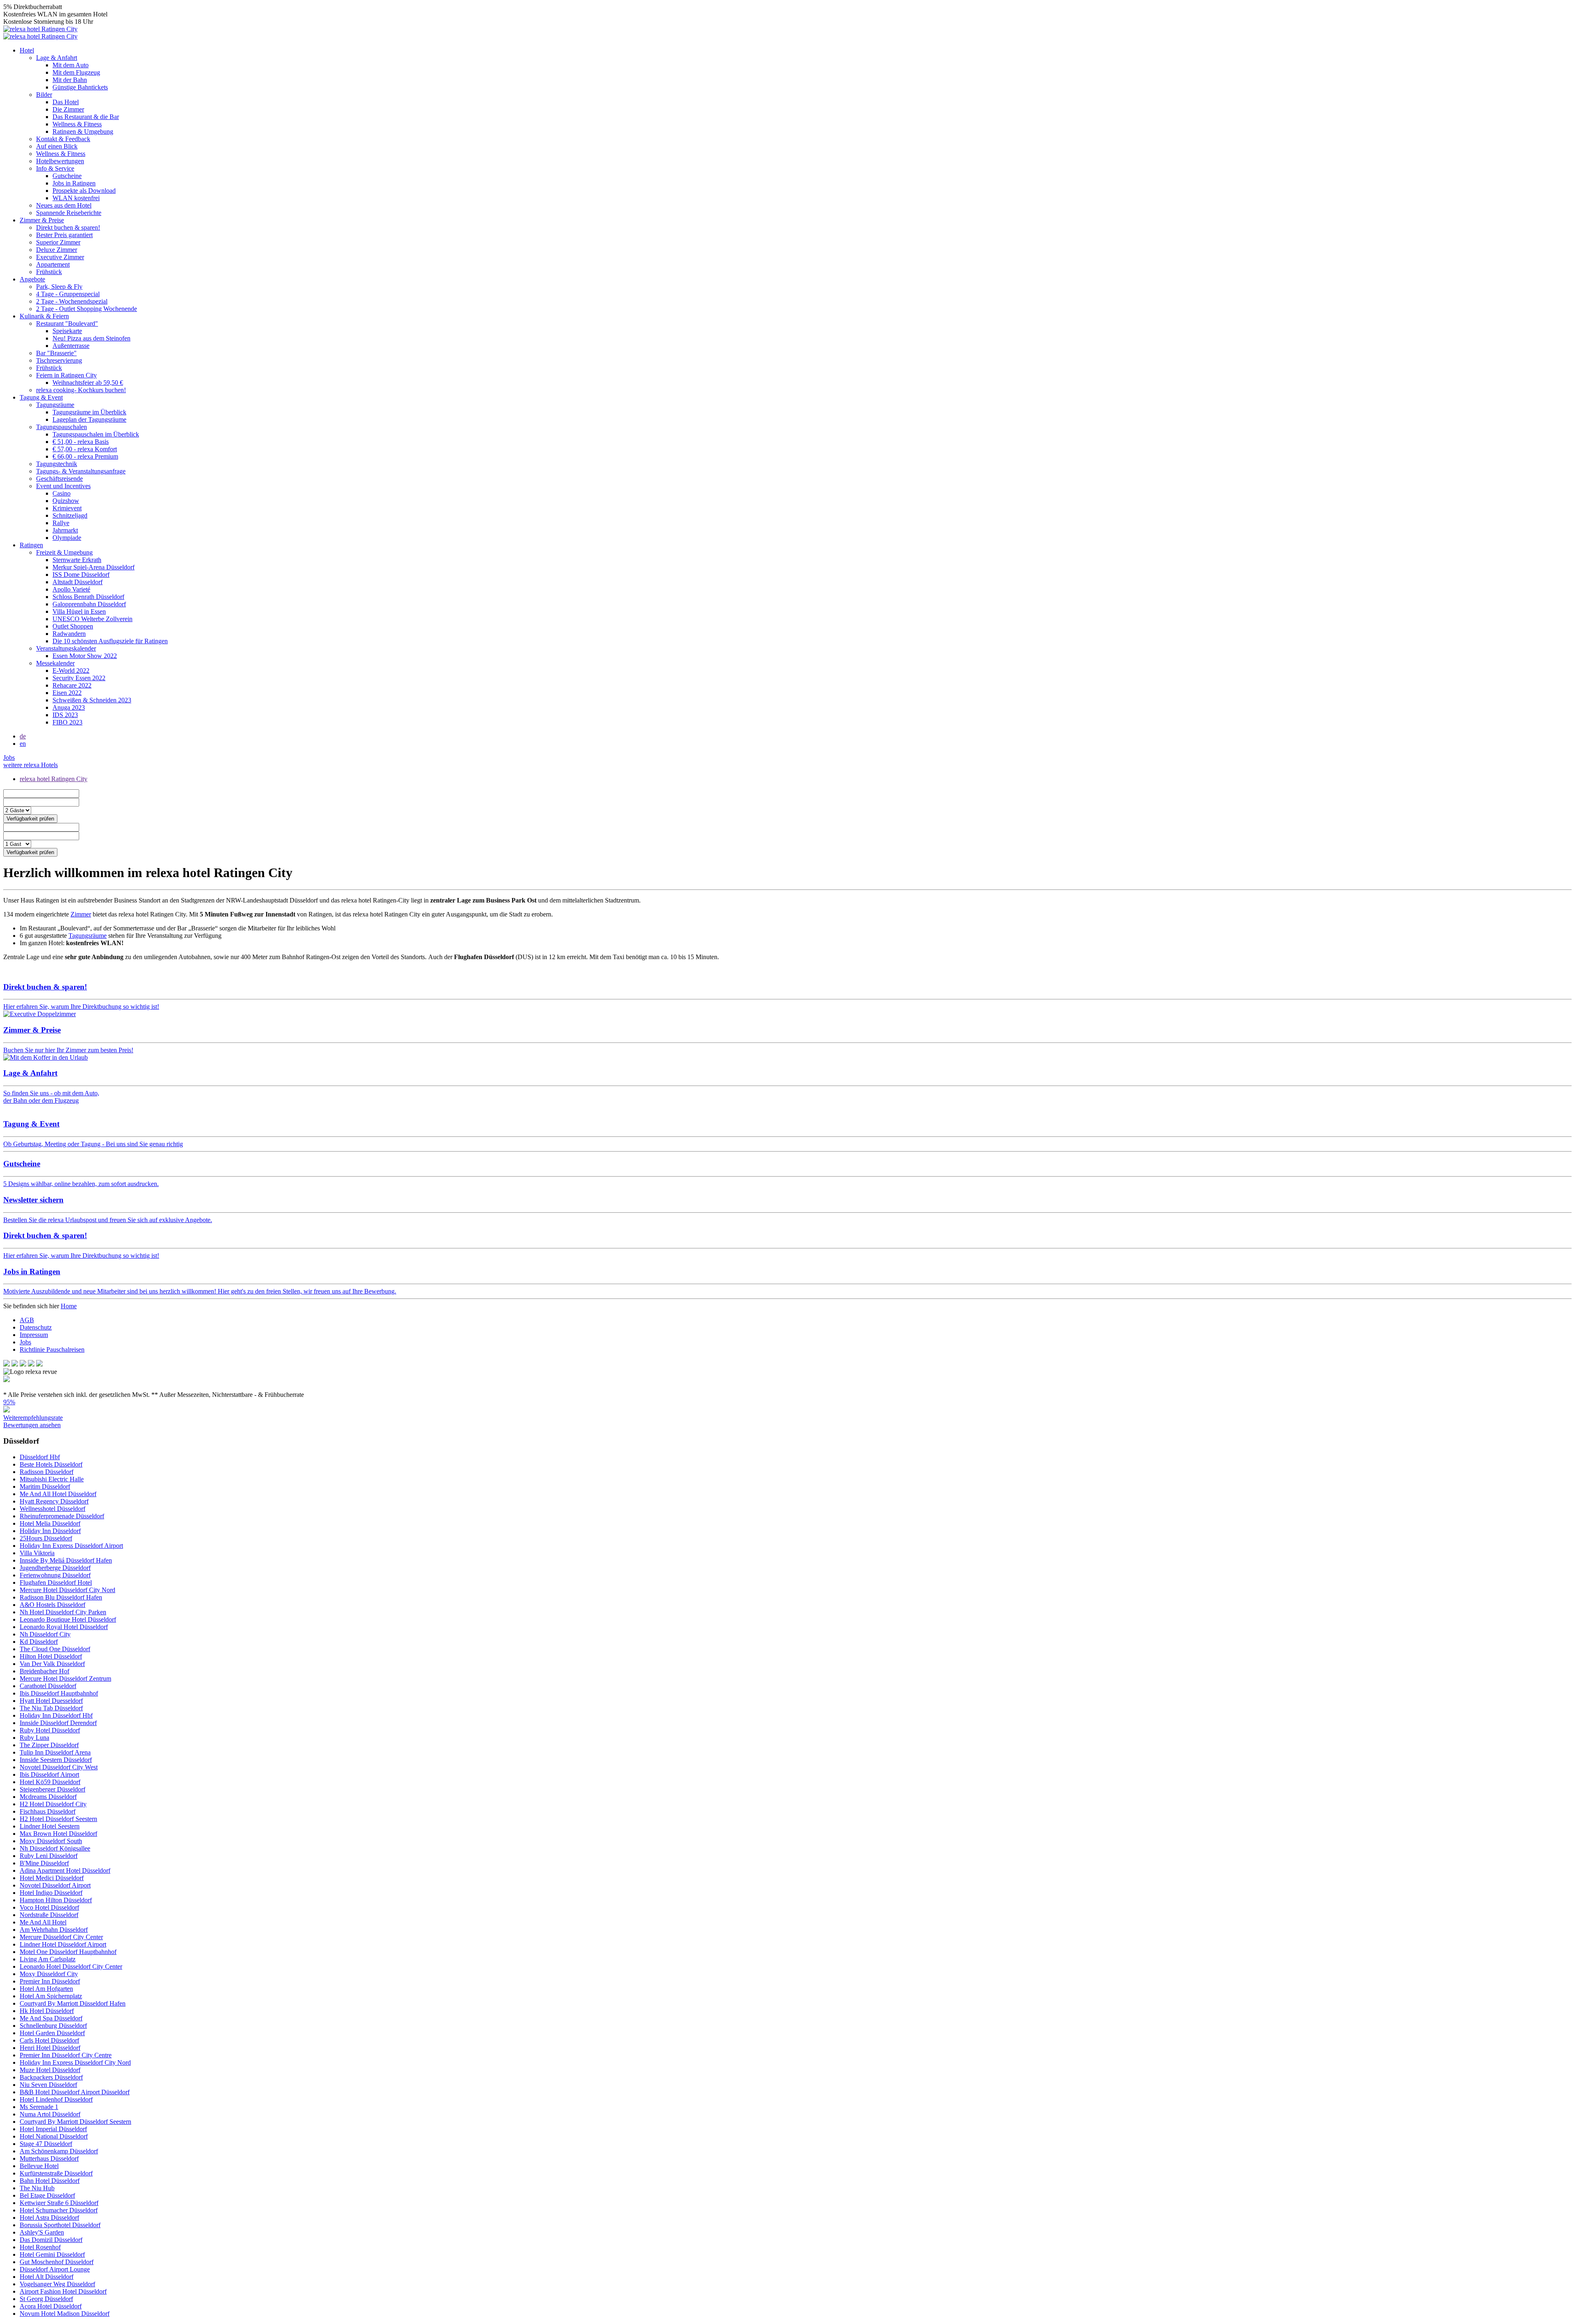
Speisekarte (67, 331)
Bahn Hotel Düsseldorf (50, 2181)
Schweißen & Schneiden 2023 (92, 700)
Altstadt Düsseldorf (78, 582)
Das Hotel (66, 102)
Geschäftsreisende (59, 479)
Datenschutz (36, 1327)
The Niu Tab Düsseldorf (51, 1708)
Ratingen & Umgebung (83, 131)
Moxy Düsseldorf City (49, 1974)
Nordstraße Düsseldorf (49, 1915)
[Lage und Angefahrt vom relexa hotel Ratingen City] (46, 1057)
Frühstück (49, 272)
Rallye (61, 523)
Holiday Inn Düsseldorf (50, 1531)
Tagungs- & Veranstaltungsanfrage (81, 471)
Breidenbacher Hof (45, 1671)
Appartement (53, 264)
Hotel (27, 50)
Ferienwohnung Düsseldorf (55, 1575)
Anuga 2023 (69, 707)
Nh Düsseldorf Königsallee (55, 1848)
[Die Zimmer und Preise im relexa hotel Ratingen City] (40, 1014)
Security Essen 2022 (79, 678)
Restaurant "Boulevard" (67, 323)
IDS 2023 (65, 715)
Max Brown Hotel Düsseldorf (58, 1834)
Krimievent (67, 508)
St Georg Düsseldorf (46, 2299)
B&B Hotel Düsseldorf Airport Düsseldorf (75, 2092)
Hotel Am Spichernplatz (51, 1996)
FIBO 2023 (67, 722)
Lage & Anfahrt (57, 58)
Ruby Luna (34, 1738)
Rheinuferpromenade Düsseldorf (62, 1516)
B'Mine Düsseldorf (44, 1863)
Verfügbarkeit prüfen (30, 819)
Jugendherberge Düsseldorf (55, 1568)
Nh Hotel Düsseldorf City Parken (63, 1612)
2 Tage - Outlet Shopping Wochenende (87, 309)
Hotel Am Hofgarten (46, 1989)
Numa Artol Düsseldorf (50, 2114)
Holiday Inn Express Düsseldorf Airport (71, 1546)
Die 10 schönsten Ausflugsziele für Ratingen (110, 641)
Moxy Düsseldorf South (51, 1841)
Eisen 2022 (67, 693)
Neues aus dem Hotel (64, 205)
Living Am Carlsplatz (48, 1959)
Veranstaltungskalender (66, 648)
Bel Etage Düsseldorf (47, 2195)
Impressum (34, 1335)
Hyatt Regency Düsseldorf (54, 1501)
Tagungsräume (55, 405)
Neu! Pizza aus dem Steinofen (91, 338)
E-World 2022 (71, 671)
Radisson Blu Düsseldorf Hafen (61, 1597)
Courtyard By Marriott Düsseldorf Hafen (73, 2003)
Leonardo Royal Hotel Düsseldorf (64, 1627)
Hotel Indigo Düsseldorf (51, 1893)
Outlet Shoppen (73, 626)
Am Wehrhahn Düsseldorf (54, 1930)
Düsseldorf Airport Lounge (55, 2269)
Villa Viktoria (37, 1553)
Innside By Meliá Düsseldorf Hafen (66, 1560)
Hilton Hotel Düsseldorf (51, 1656)
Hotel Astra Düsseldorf (49, 2218)
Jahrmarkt (65, 530)
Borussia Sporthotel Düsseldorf (60, 2225)
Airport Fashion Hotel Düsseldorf (63, 2291)
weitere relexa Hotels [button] (31, 765)
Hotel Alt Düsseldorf (47, 2277)
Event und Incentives (63, 486)
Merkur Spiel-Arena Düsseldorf (94, 567)
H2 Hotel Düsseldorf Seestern (58, 1819)
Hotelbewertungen (60, 161)
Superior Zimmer (58, 242)
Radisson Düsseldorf (47, 1472)
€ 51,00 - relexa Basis (81, 442)
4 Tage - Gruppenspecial (68, 294)
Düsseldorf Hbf (40, 1457)
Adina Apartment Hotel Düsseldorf (65, 1870)
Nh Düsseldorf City (45, 1634)
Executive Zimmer (60, 257)
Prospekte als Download (84, 191)
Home (69, 1306)
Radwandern (69, 634)
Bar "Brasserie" (56, 353)
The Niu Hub (37, 2188)
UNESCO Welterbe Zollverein (92, 619)
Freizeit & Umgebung (64, 552)
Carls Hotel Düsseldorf (49, 2040)
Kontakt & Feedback (63, 139)
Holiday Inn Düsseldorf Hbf (56, 1715)
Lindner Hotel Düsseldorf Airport (63, 1944)
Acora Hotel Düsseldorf (51, 2306)
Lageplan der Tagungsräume (89, 419)
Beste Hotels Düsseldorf (51, 1464)
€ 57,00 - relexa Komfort (85, 449)
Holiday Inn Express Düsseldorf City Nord (75, 2062)
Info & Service (55, 168)
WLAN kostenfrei (76, 198)
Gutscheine (67, 176)
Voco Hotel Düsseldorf (49, 1907)
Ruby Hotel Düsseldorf (50, 1730)
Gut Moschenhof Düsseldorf (57, 2262)
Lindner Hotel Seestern (50, 1826)
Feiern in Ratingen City (66, 375)
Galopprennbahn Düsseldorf (89, 604)
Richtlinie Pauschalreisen (52, 1349)
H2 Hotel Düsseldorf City (53, 1804)
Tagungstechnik (57, 464)
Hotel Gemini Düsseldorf (52, 2254)
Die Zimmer (68, 109)
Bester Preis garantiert (64, 235)
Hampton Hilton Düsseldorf (56, 1900)
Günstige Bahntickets (80, 87)
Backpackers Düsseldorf (51, 2077)
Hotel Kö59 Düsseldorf (50, 1782)
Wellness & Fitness (77, 124)
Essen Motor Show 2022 (85, 656)
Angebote (32, 279)
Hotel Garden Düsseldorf (52, 2033)
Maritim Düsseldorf (45, 1486)
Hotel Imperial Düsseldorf (53, 2129)
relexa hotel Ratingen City (54, 779)
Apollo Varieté (71, 589)
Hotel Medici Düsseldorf (52, 1878)
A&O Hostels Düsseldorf (52, 1605)
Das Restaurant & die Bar (86, 117)
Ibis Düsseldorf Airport (49, 1774)
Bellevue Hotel (39, 2166)
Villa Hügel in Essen (79, 611)
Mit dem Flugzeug (76, 72)
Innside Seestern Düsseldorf (56, 1760)
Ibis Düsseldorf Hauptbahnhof (59, 1693)
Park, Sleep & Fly (59, 287)
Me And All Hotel (43, 1922)
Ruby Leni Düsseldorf (49, 1856)
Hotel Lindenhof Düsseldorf (56, 2099)
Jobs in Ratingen (74, 183)
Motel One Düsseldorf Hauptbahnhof (68, 1952)
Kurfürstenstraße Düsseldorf (56, 2173)
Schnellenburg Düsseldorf (53, 2026)
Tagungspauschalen (62, 427)
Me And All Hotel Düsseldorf (58, 1494)
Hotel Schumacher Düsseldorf (59, 2210)
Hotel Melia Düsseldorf (50, 1523)
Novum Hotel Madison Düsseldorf (65, 2314)
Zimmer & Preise (42, 220)
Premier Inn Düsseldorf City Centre (66, 2055)
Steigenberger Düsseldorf (52, 1789)
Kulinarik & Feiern (44, 316)
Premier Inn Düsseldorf (50, 1981)
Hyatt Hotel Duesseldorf (51, 1701)
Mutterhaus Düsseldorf (49, 2158)
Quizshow (66, 501)
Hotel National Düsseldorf (54, 2136)
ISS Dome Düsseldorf (81, 575)
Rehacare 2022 (72, 685)
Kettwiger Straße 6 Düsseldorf (59, 2203)
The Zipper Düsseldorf (49, 1745)
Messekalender (55, 663)
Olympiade (67, 538)
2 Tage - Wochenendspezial (72, 301)
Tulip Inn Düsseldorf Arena (55, 1752)
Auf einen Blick (57, 146)
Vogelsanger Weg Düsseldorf (57, 2284)
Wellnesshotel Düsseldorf (52, 1509)
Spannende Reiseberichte (69, 213)
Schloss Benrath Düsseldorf (88, 597)
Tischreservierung (59, 360)
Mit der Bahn (70, 80)
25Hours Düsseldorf (46, 1538)
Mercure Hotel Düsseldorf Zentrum (65, 1678)
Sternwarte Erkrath (77, 560)
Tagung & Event (41, 397)
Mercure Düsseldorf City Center (61, 1937)
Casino (62, 493)
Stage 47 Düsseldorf (46, 2144)
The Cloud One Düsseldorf (55, 1649)
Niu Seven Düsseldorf (48, 2085)
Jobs (9, 758)
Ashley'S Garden (42, 2232)
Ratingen (31, 545)
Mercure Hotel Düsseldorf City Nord (67, 1590)
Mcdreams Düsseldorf (48, 1797)
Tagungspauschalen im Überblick (96, 434)
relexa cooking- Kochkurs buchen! (81, 390)
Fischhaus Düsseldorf (48, 1811)
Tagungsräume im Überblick (89, 412)
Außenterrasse (71, 346)
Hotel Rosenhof (40, 2247)
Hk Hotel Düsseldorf (47, 2011)
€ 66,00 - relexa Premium (85, 456)
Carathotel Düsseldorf (48, 1686)
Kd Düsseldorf (39, 1642)
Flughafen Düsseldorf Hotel (56, 1582)
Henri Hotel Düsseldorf (50, 2048)
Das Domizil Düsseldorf (51, 2240)
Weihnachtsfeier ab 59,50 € (88, 383)
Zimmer (81, 914)
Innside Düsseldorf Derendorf (58, 1723)
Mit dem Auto (71, 65)
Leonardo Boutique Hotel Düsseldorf (68, 1619)
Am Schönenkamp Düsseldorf (59, 2151)
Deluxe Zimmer (57, 250)
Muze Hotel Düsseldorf (50, 2070)
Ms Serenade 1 (39, 2107)
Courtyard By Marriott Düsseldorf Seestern (75, 2122)
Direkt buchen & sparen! (68, 227)
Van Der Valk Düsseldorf (52, 1664)
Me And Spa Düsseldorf (51, 2018)
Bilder (44, 95)
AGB (27, 1320)
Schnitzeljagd (70, 515)
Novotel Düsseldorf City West (59, 1767)
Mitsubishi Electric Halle (52, 1479)
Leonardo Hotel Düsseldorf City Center (71, 1966)
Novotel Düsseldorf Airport (55, 1885)
